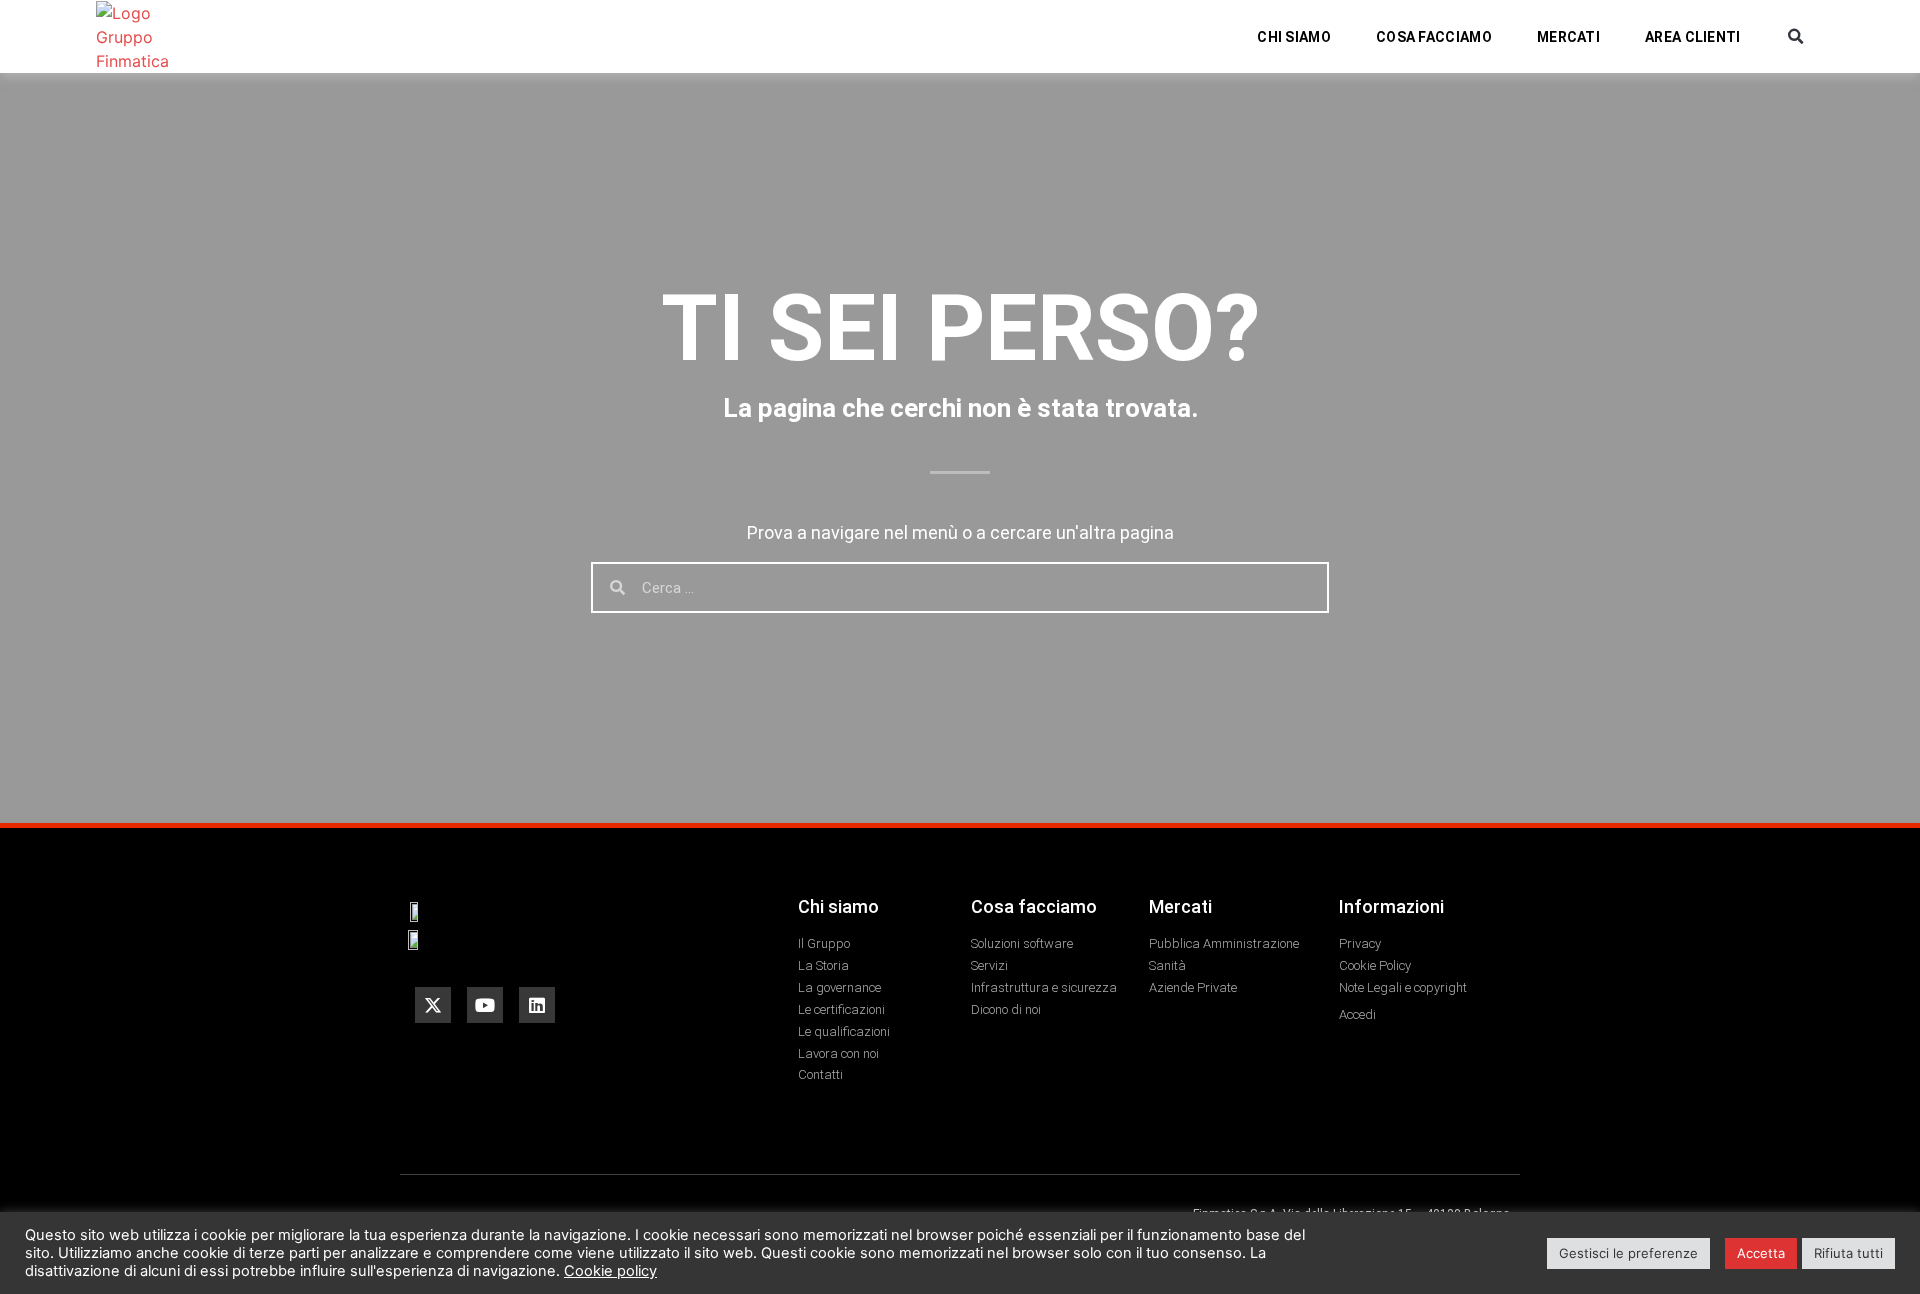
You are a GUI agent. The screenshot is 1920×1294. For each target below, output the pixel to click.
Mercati (1568, 37)
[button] (1795, 36)
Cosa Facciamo (1434, 37)
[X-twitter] (433, 1005)
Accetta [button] (1761, 1253)
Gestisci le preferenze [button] (1628, 1253)
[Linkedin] (537, 1005)
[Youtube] (485, 1005)
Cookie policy (610, 1271)
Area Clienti (1693, 37)
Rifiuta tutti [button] (1848, 1253)
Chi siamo (1294, 37)
